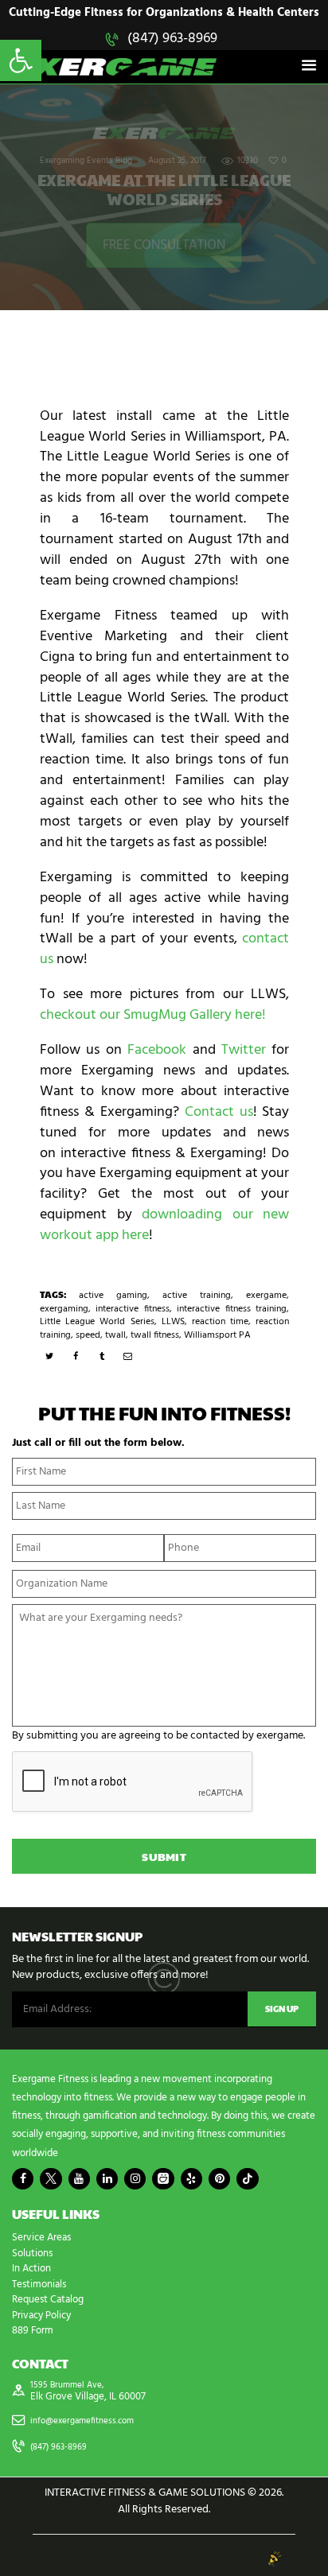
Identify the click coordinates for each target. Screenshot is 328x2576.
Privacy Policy (41, 2316)
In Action (31, 2269)
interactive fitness (132, 1309)
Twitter (244, 1050)
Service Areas (41, 2238)
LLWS (173, 1322)
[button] (21, 60)
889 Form (33, 2331)
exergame (266, 1296)
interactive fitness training (232, 1309)
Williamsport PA (217, 1335)
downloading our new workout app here (164, 1225)
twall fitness (155, 1335)
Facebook (157, 1050)
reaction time (220, 1322)
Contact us (219, 1112)
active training (197, 1296)
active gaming (113, 1296)
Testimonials (39, 2285)
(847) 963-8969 (172, 39)
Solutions (32, 2254)
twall (115, 1335)
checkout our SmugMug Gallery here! (153, 1015)
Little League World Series (97, 1322)
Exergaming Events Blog (86, 161)
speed (88, 1335)
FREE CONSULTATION (164, 245)
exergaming (64, 1309)
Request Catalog (48, 2300)
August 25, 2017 (177, 161)
